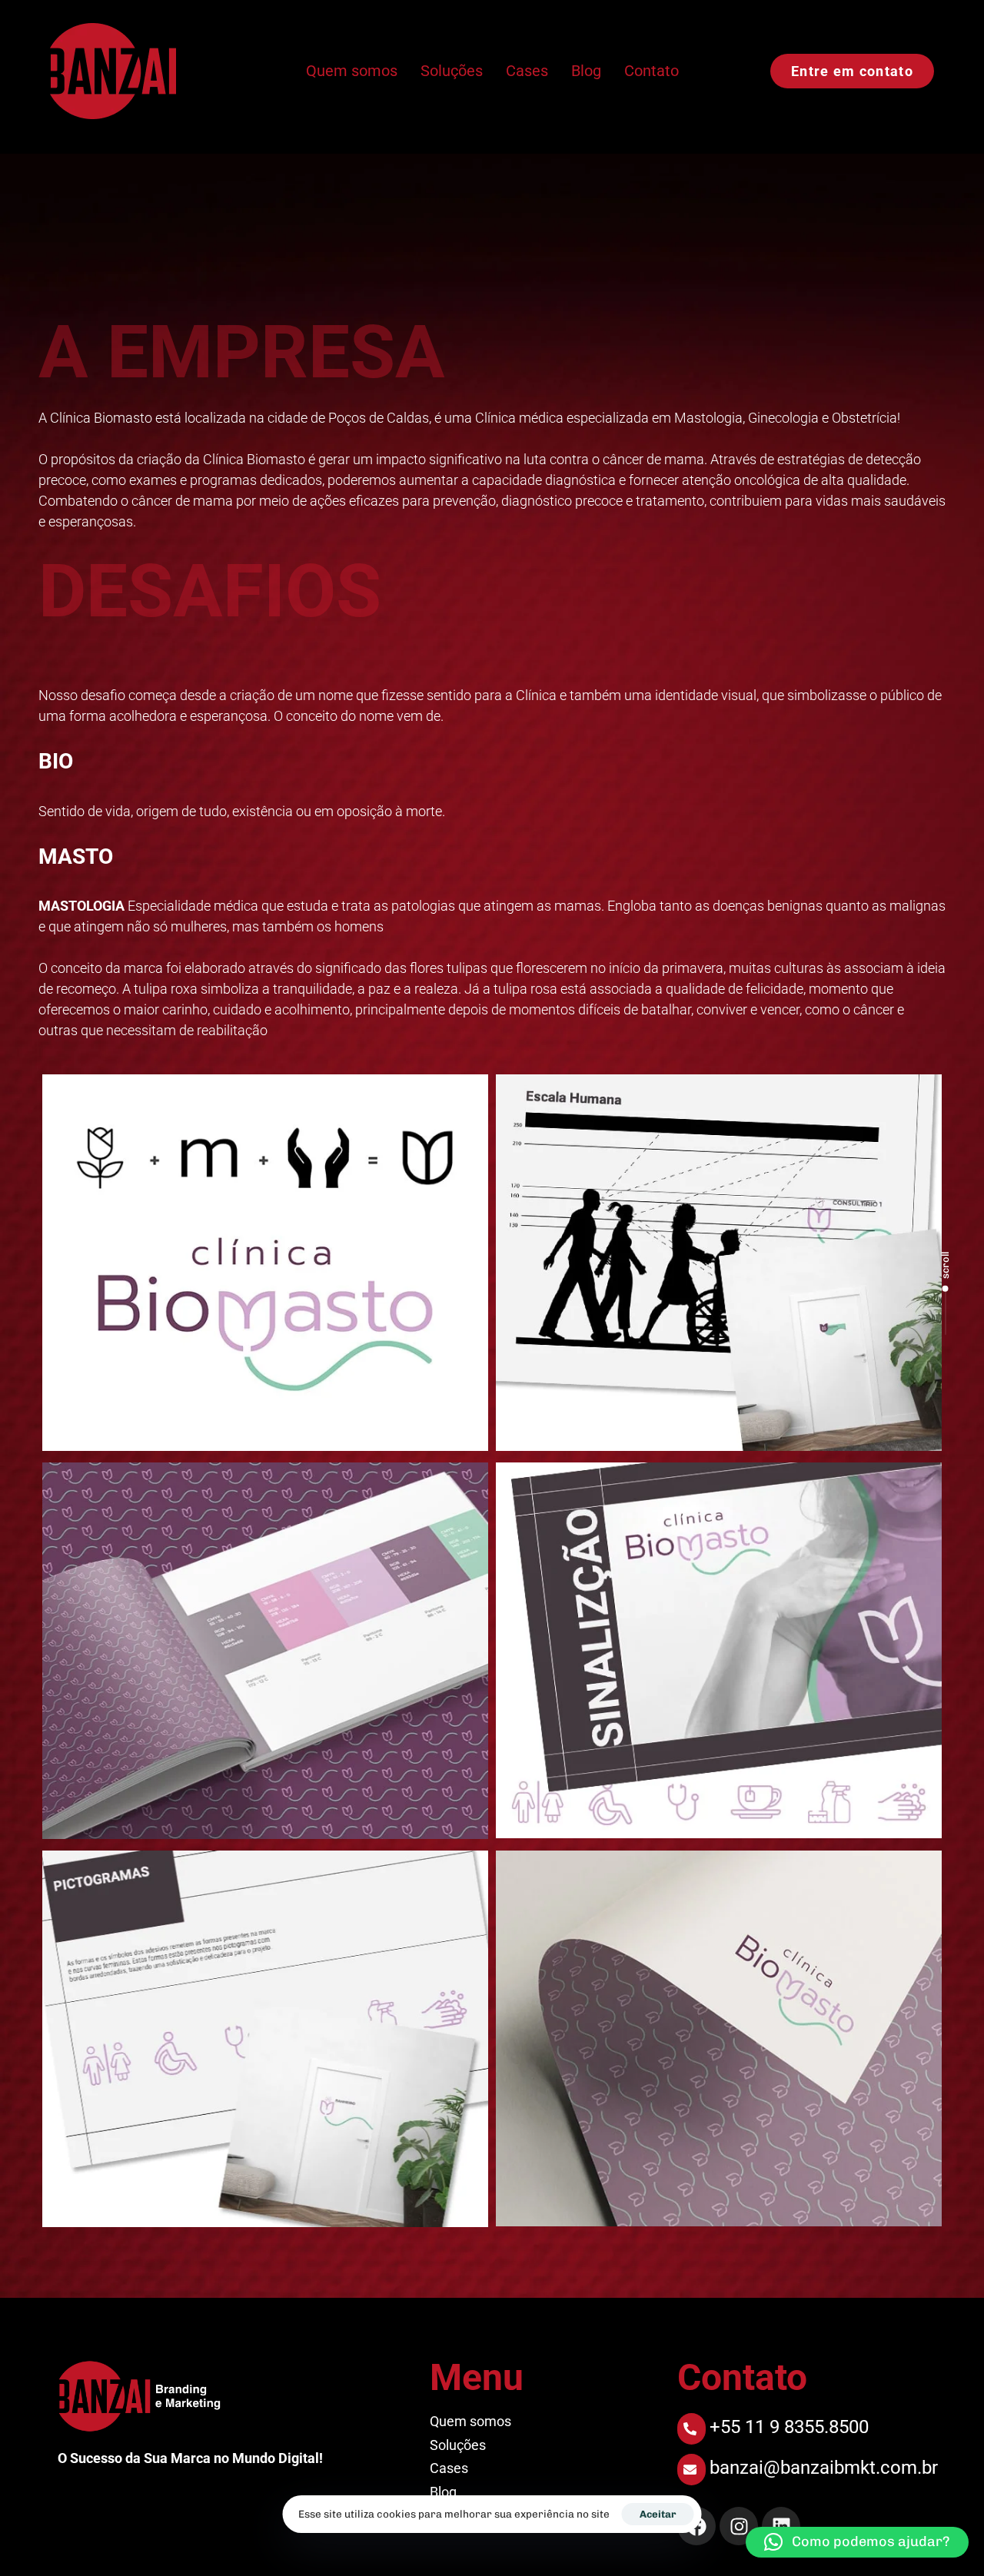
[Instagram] (739, 2526)
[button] (857, 2542)
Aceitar (658, 2514)
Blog (586, 71)
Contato (652, 71)
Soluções (452, 71)
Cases (527, 71)
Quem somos (352, 71)
